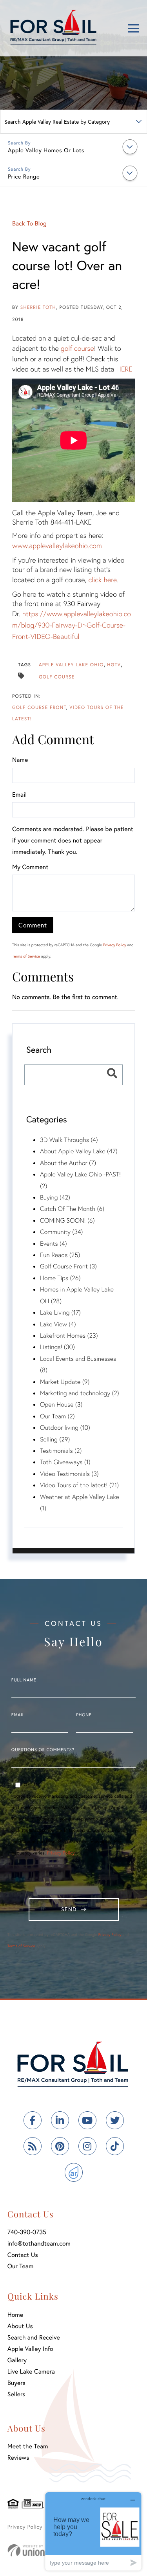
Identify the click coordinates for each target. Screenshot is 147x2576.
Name (20, 760)
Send (69, 1909)
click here (103, 579)
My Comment (30, 867)
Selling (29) (55, 1439)
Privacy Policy (115, 945)
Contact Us (23, 2255)
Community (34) (62, 1232)
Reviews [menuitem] (18, 2458)
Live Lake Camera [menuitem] (31, 2371)
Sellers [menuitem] (16, 2394)
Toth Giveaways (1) (65, 1462)
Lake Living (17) (60, 1312)
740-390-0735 (27, 2232)
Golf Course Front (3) (68, 1266)
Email (19, 795)
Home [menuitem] (15, 2315)
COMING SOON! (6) (67, 1220)
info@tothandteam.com (39, 2243)
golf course (77, 348)
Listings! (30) (57, 1347)
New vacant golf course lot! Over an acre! (67, 265)
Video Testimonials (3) (69, 1474)
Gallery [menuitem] (17, 2360)
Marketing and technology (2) (80, 1393)
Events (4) (54, 1244)
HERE (124, 369)
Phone (84, 1715)
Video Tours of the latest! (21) (79, 1485)
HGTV (114, 665)
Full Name (24, 1680)
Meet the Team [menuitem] (28, 2446)
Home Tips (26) (60, 1278)
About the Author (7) (68, 1163)
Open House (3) (61, 1404)
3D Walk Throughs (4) (69, 1140)
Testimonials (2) (61, 1451)
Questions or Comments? (43, 1750)
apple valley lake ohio (71, 665)
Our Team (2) (57, 1416)
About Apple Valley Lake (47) (79, 1151)
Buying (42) (55, 1197)
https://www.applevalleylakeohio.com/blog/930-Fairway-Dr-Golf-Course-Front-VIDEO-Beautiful (72, 625)
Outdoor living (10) (65, 1428)
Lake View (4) (58, 1324)
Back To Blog (29, 223)
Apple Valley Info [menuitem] (30, 2349)
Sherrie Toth (38, 308)
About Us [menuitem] (20, 2326)
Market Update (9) (65, 1382)
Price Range (24, 177)
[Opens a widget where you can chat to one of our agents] (93, 2531)
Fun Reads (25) (60, 1255)
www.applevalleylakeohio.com (57, 545)
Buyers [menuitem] (16, 2383)
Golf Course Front (39, 708)
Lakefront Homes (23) (69, 1336)
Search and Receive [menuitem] (34, 2337)
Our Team (21, 2266)
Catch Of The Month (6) (72, 1209)
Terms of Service (26, 956)
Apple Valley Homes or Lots (46, 150)
